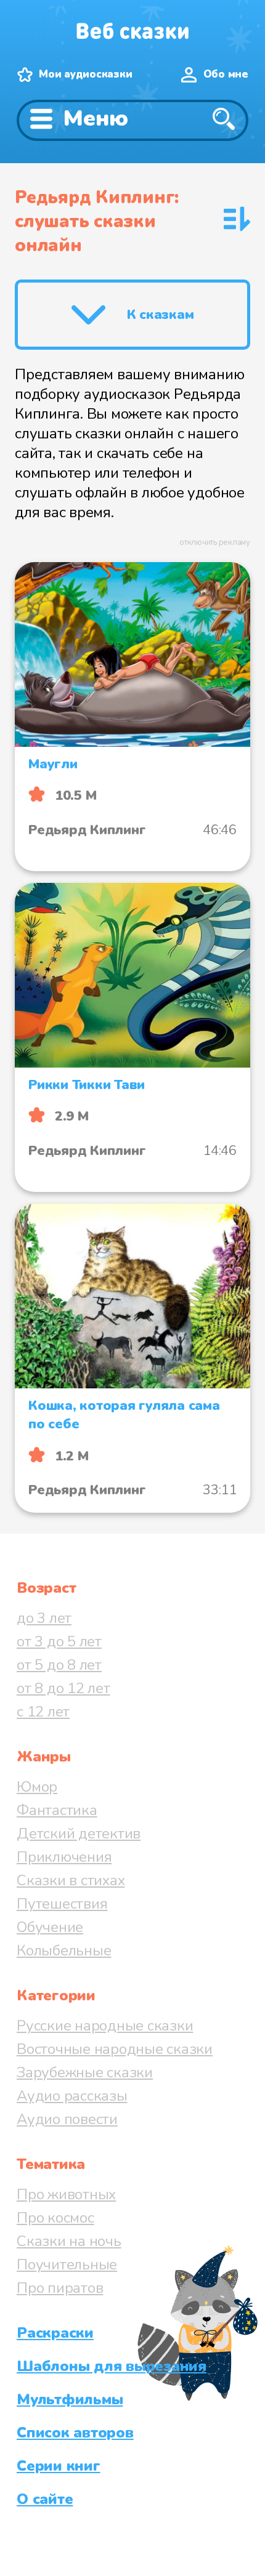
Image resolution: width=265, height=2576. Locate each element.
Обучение (50, 1927)
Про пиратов (60, 2288)
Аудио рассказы (72, 2096)
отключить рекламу (215, 542)
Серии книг (59, 2466)
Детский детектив (79, 1833)
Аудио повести (67, 2119)
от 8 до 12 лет (63, 1688)
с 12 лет (43, 1712)
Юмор (37, 1787)
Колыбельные (64, 1950)
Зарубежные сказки (85, 2072)
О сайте (45, 2499)
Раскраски (55, 2333)
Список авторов (75, 2433)
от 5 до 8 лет (59, 1665)
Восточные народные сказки (115, 2049)
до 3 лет (44, 1618)
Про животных (66, 2194)
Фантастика (57, 1810)
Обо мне (226, 74)
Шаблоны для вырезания (112, 2366)
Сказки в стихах (71, 1880)
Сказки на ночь (69, 2241)
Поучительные (67, 2264)
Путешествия (62, 1904)
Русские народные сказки (105, 2026)
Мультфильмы (70, 2399)
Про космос (55, 2218)
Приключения (64, 1857)
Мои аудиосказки (85, 74)
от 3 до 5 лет (59, 1641)
